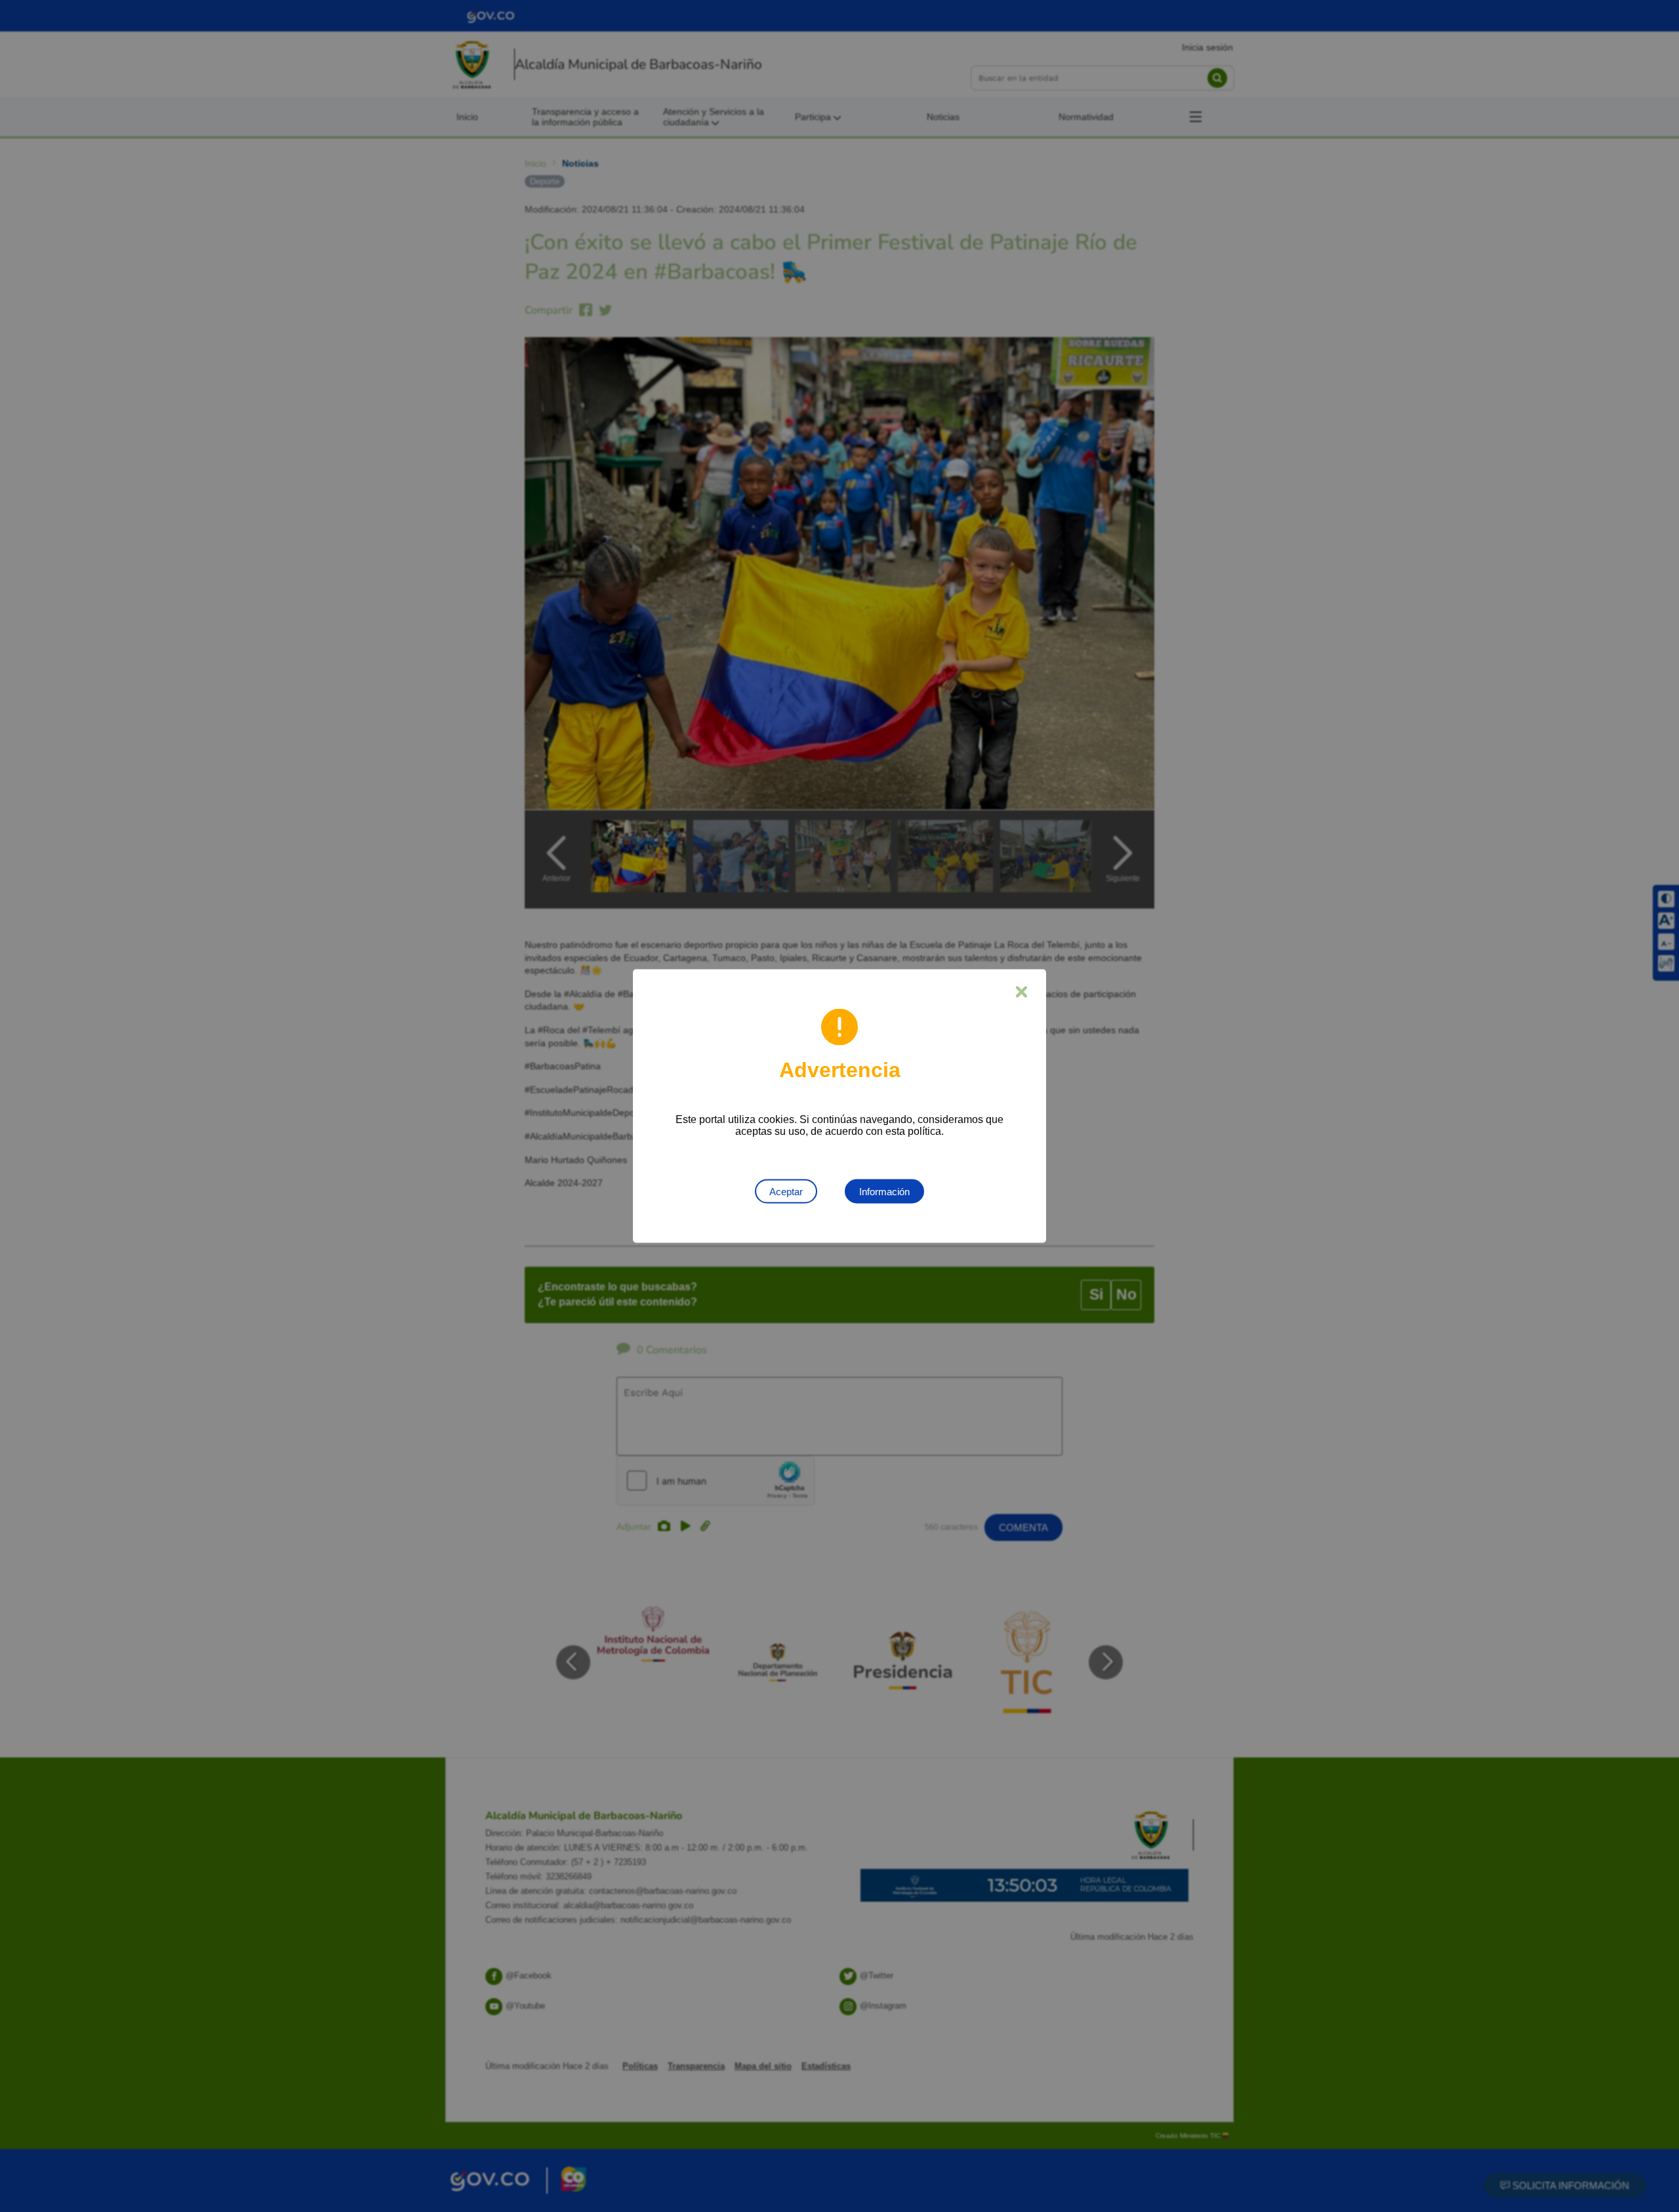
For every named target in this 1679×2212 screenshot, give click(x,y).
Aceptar (786, 1192)
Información (884, 1192)
